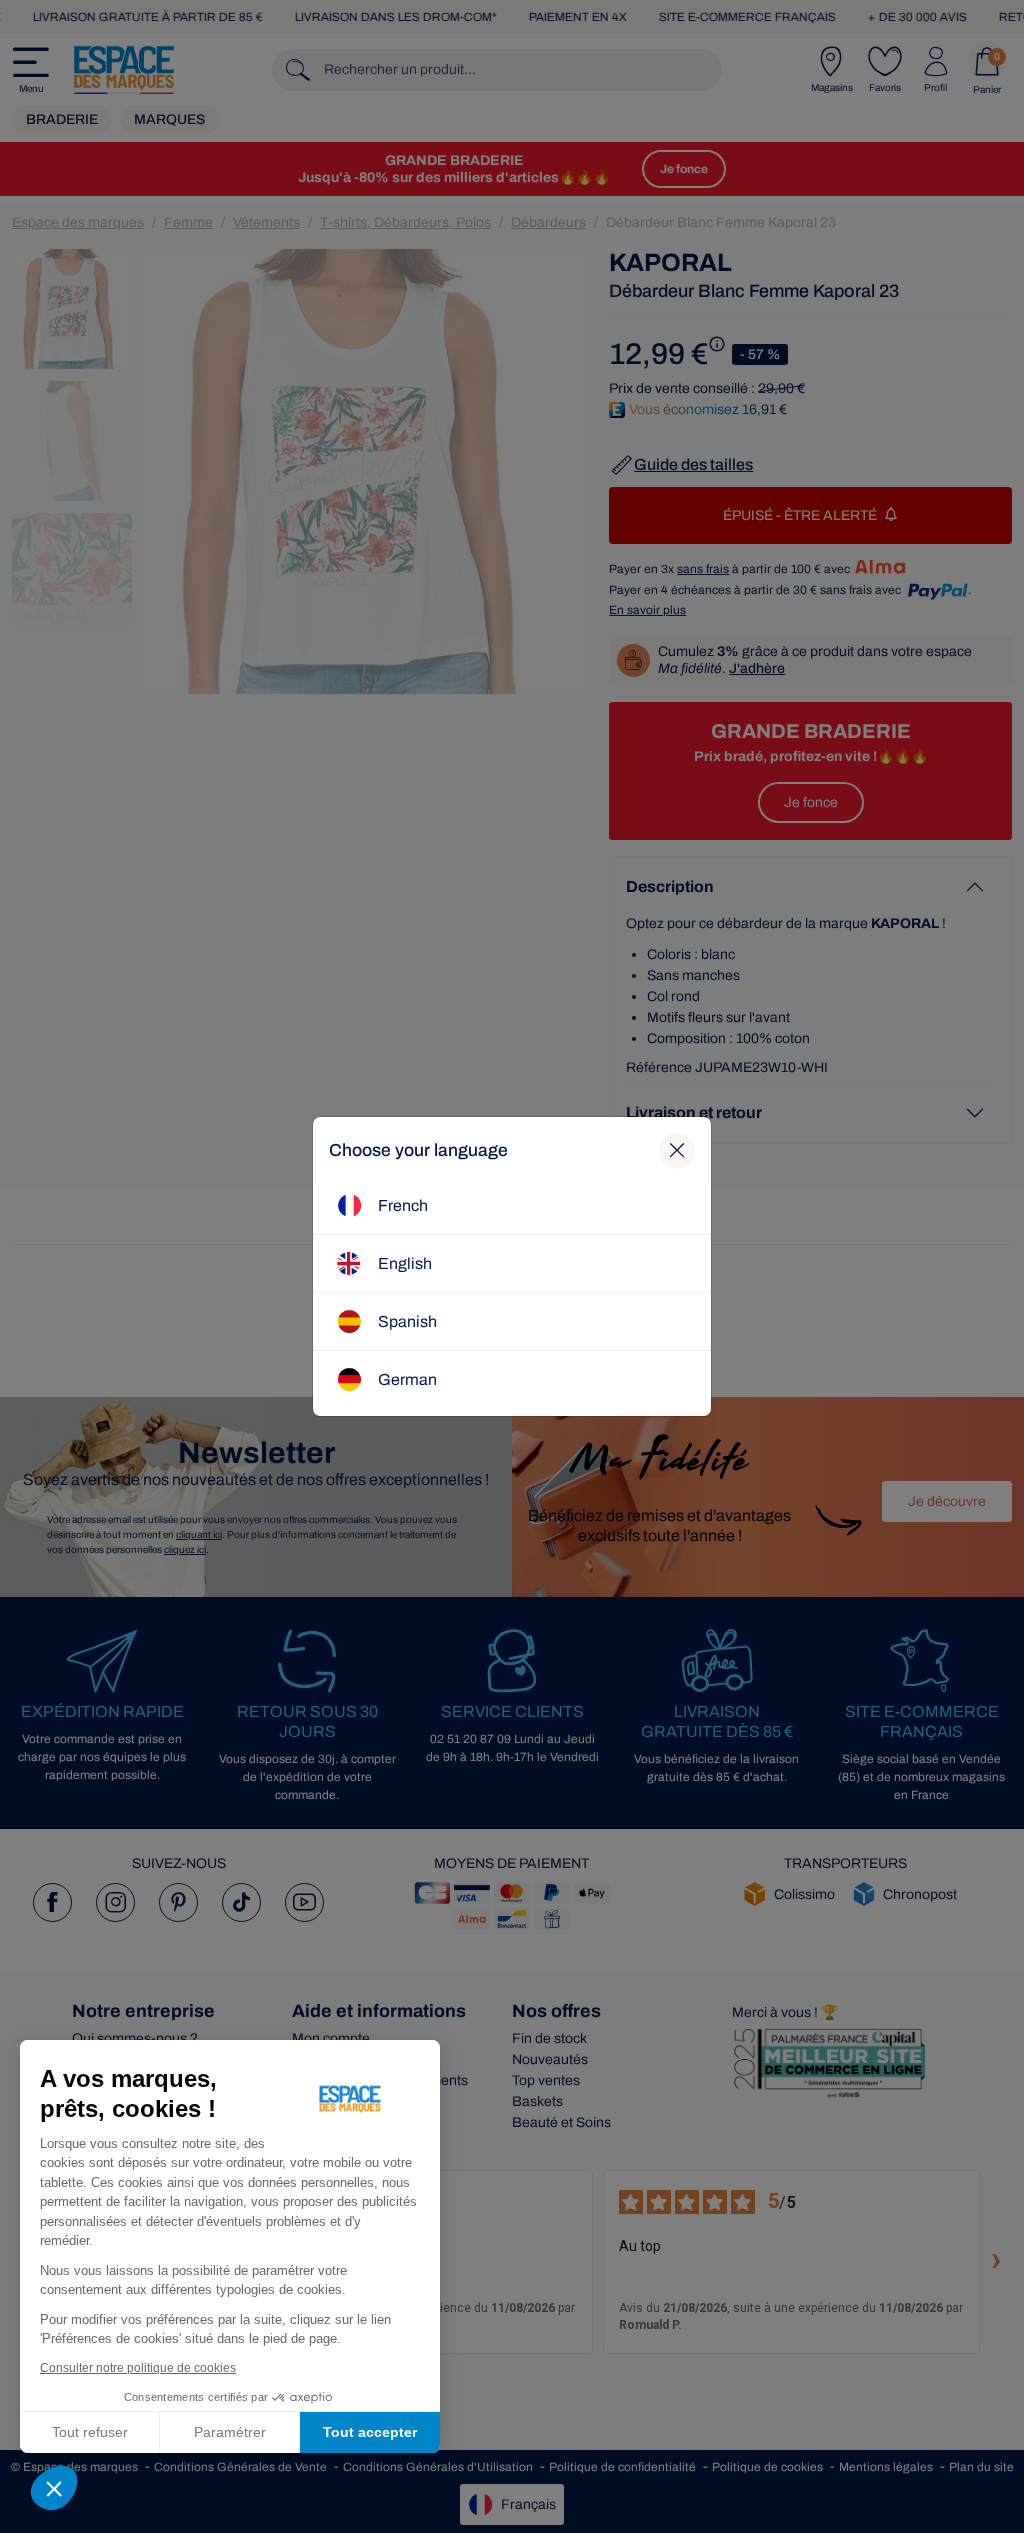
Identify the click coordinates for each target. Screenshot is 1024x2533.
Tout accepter (370, 2432)
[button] (54, 2488)
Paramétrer (230, 2432)
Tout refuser (90, 2432)
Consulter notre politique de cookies (138, 2368)
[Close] (677, 1151)
